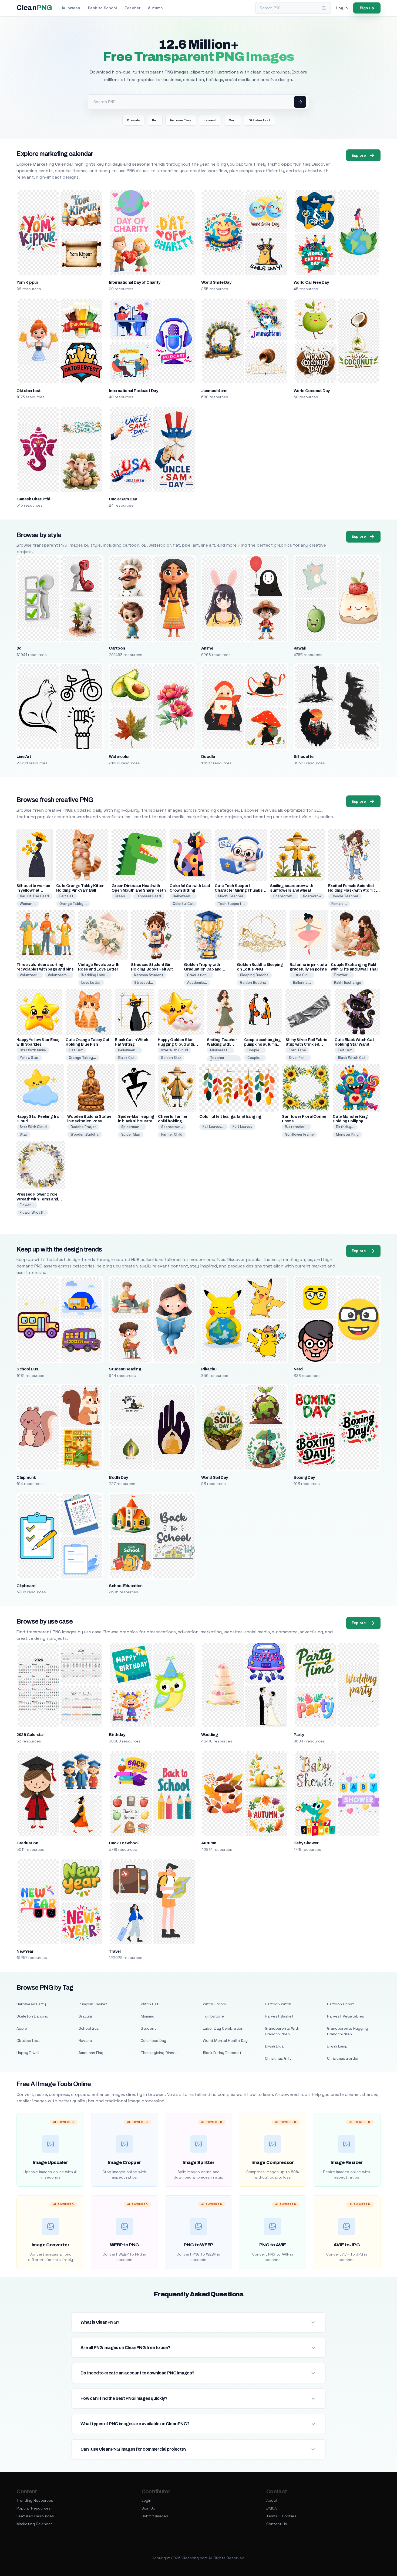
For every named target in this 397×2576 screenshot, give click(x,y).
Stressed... (144, 983)
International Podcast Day (133, 391)
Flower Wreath (32, 1212)
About (272, 2500)
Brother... (342, 975)
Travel (115, 1951)
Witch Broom (214, 2004)
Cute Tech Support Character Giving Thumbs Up (239, 890)
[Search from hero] (300, 102)
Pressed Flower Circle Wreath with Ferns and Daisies (37, 1199)
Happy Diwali (28, 2053)
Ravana (85, 2040)
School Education (126, 1586)
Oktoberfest (259, 120)
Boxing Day (304, 1477)
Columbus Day (153, 2040)
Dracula (133, 120)
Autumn (155, 8)
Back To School (124, 1843)
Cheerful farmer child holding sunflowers (173, 1121)
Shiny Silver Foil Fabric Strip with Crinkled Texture (306, 1044)
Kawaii (300, 648)
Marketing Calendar (34, 2524)
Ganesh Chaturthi (33, 499)
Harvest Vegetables (346, 2016)
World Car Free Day (311, 282)
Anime (207, 648)
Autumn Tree (181, 120)
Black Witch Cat (352, 1058)
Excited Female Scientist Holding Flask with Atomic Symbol (352, 890)
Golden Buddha (253, 983)
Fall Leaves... (213, 1127)
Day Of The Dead (34, 896)
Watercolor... (296, 1127)
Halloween (70, 8)
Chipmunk (26, 1477)
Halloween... (183, 896)
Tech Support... (231, 904)
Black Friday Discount (222, 2053)
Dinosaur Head (149, 896)
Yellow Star (29, 1058)
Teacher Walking (217, 1060)
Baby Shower (306, 1843)
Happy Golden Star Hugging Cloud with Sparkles (176, 1044)
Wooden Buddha (85, 1134)
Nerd (298, 1369)
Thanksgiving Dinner (159, 2053)
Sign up (367, 8)
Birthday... (345, 1127)
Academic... (197, 983)
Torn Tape (297, 1050)
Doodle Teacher (345, 896)
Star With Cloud (174, 1050)
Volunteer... (30, 975)
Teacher (132, 8)
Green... (122, 896)
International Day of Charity (134, 282)
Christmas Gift (278, 2058)
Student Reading (125, 1369)
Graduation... (198, 975)
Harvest (210, 120)
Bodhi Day (118, 1477)
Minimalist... (220, 1050)
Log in (342, 8)
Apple (22, 2028)
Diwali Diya (274, 2046)
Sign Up (148, 2508)
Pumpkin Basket (93, 2004)
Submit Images (155, 2516)
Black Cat (126, 1058)
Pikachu (209, 1369)
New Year (25, 1951)
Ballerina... (302, 983)
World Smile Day (216, 282)
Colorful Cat (183, 904)
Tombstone (213, 2016)
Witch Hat (150, 2004)
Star (23, 1134)
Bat (155, 120)
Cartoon (117, 648)
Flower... (27, 1205)
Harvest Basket (279, 2016)
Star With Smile (33, 1050)
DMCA (272, 2508)
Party (299, 1735)
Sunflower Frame (300, 1134)
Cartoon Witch (278, 2004)
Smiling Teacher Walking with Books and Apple (223, 1044)
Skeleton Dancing (32, 2016)
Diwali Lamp (337, 2046)
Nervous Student (149, 975)
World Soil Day (215, 1477)
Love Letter (91, 983)
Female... (339, 904)
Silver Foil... (298, 1058)
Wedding (209, 1735)
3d (19, 648)
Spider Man (131, 1134)
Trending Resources (35, 2500)
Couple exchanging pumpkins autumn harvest (262, 1044)
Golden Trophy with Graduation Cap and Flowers (203, 969)
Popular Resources (34, 2508)
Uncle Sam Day (123, 499)
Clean (34, 8)
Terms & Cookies (281, 2516)
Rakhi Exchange (348, 983)
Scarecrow (312, 896)
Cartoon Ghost (341, 2004)
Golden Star (171, 1058)
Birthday (117, 1735)
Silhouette (304, 757)
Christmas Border (343, 2058)
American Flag (91, 2053)
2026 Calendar (30, 1735)
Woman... (28, 904)
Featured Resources (35, 2516)
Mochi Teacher (231, 896)
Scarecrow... (284, 896)
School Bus (27, 1369)
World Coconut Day (312, 391)
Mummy (147, 2016)
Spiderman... (132, 1127)
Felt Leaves (242, 1127)
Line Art (24, 757)
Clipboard (26, 1586)
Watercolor (119, 757)
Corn (233, 120)
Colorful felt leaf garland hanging (230, 1117)
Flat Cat (76, 1050)
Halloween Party (31, 2004)
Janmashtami (214, 391)
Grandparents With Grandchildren (282, 2031)
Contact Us (277, 2524)
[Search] (324, 8)
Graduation (27, 1843)
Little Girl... (302, 975)
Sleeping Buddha (254, 975)
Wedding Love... (95, 975)
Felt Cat (66, 896)
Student (148, 2028)
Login (146, 2500)
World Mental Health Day (225, 2040)
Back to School (102, 8)
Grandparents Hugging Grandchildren (348, 2031)
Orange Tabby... (73, 904)
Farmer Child (172, 1134)
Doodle (208, 757)
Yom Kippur (27, 282)
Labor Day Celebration (223, 2028)
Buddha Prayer (83, 1127)
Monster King (347, 1134)
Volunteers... (59, 975)
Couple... (255, 1050)
